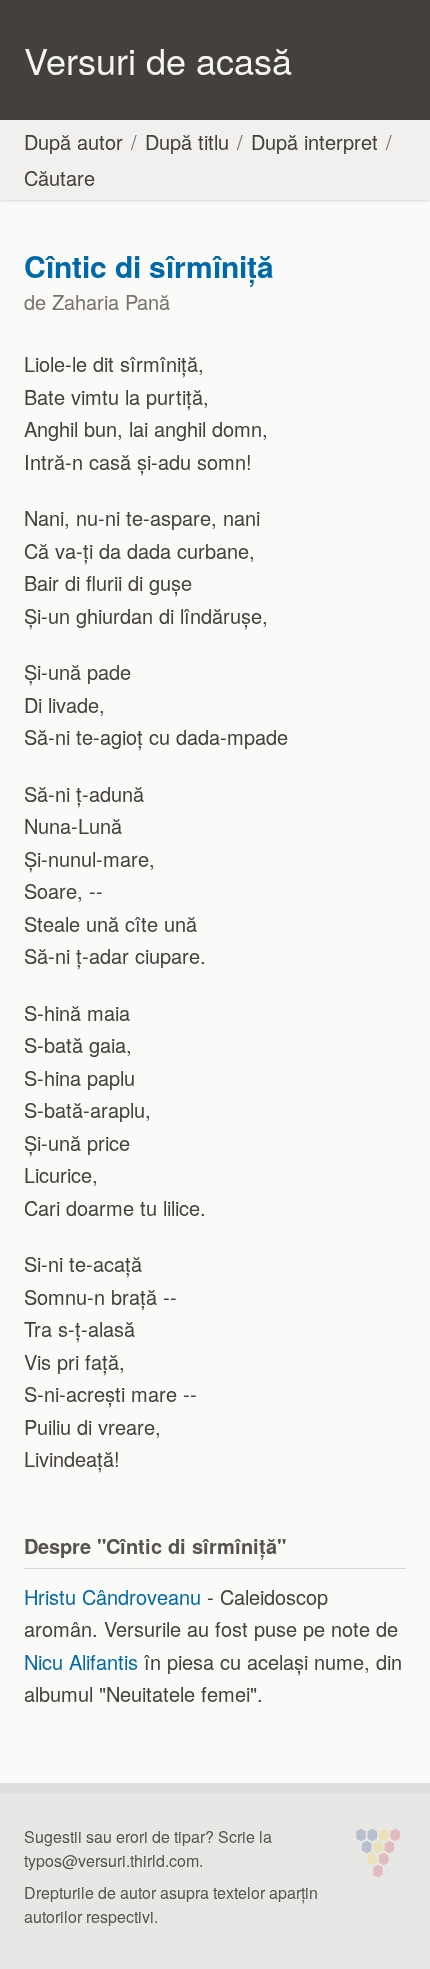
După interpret (314, 141)
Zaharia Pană (111, 301)
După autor (73, 141)
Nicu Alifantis (81, 1661)
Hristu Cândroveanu (112, 1596)
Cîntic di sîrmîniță (149, 265)
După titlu (187, 141)
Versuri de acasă (158, 59)
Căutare (59, 177)
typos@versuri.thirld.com (111, 1860)
